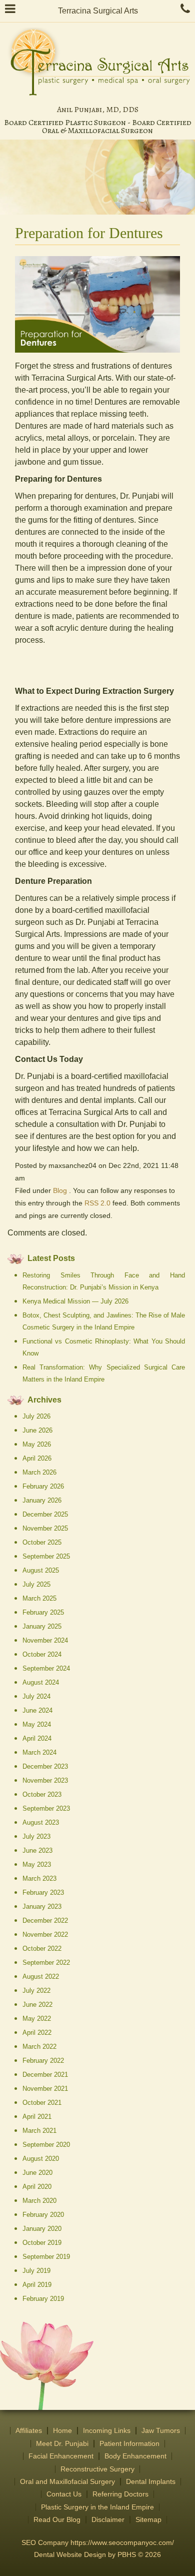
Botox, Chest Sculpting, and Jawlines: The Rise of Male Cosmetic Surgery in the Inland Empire (104, 1321)
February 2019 (43, 2299)
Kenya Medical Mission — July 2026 (75, 1301)
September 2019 (46, 2257)
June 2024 (37, 1710)
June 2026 (37, 1430)
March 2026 (39, 1472)
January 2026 (42, 1500)
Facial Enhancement (61, 2456)
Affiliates (29, 2431)
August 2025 (41, 1570)
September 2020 (46, 2145)
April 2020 (37, 2187)
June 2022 (37, 2005)
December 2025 (45, 1514)
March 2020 (39, 2201)
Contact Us (64, 2494)
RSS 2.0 (97, 1203)
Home (62, 2431)
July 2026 (36, 1416)
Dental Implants (151, 2482)
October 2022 (42, 1949)
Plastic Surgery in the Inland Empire (97, 2507)
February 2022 (43, 2061)
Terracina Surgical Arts (98, 11)
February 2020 (43, 2215)
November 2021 (45, 2089)
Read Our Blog (57, 2520)
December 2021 (45, 2075)
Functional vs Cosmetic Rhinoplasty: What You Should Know (104, 1347)
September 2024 (46, 1668)
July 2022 (36, 1991)
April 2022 (37, 2033)
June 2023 (37, 1850)
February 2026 (43, 1486)
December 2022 (45, 1920)
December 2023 (45, 1766)
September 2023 (46, 1808)
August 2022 (41, 1977)
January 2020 (42, 2229)
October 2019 (42, 2243)
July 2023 (36, 1836)
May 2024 (37, 1724)
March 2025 (39, 1598)
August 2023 (41, 1822)
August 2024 (41, 1682)
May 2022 (37, 2019)
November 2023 (45, 1780)
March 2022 (39, 2047)
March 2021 (39, 2131)
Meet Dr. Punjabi (62, 2444)
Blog (60, 1191)
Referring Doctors (120, 2494)
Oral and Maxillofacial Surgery (67, 2482)
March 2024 (39, 1752)
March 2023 (39, 1878)
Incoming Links (107, 2431)
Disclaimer (108, 2520)
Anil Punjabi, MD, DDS (98, 110)
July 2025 (36, 1584)
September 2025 (46, 1556)
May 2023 (37, 1864)
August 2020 (41, 2159)
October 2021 (42, 2103)
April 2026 (37, 1458)
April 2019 (37, 2285)
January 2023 (42, 1906)
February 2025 (43, 1612)
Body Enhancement (135, 2456)
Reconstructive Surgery (97, 2469)
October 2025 (42, 1542)
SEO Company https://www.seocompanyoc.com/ (98, 2543)
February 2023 (43, 1892)
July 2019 (36, 2271)
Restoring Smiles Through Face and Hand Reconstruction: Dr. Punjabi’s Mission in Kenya (104, 1281)
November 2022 (45, 1935)
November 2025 (45, 1528)
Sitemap (148, 2520)
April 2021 (37, 2117)
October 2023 (42, 1794)
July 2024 (36, 1696)
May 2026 (37, 1444)
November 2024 (45, 1640)
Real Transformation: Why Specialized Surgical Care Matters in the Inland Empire (104, 1373)
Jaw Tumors (161, 2431)
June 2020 (37, 2173)
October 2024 (42, 1654)
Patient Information (129, 2444)
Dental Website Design (70, 2555)
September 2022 (46, 1963)
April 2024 (37, 1738)
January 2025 (42, 1626)
